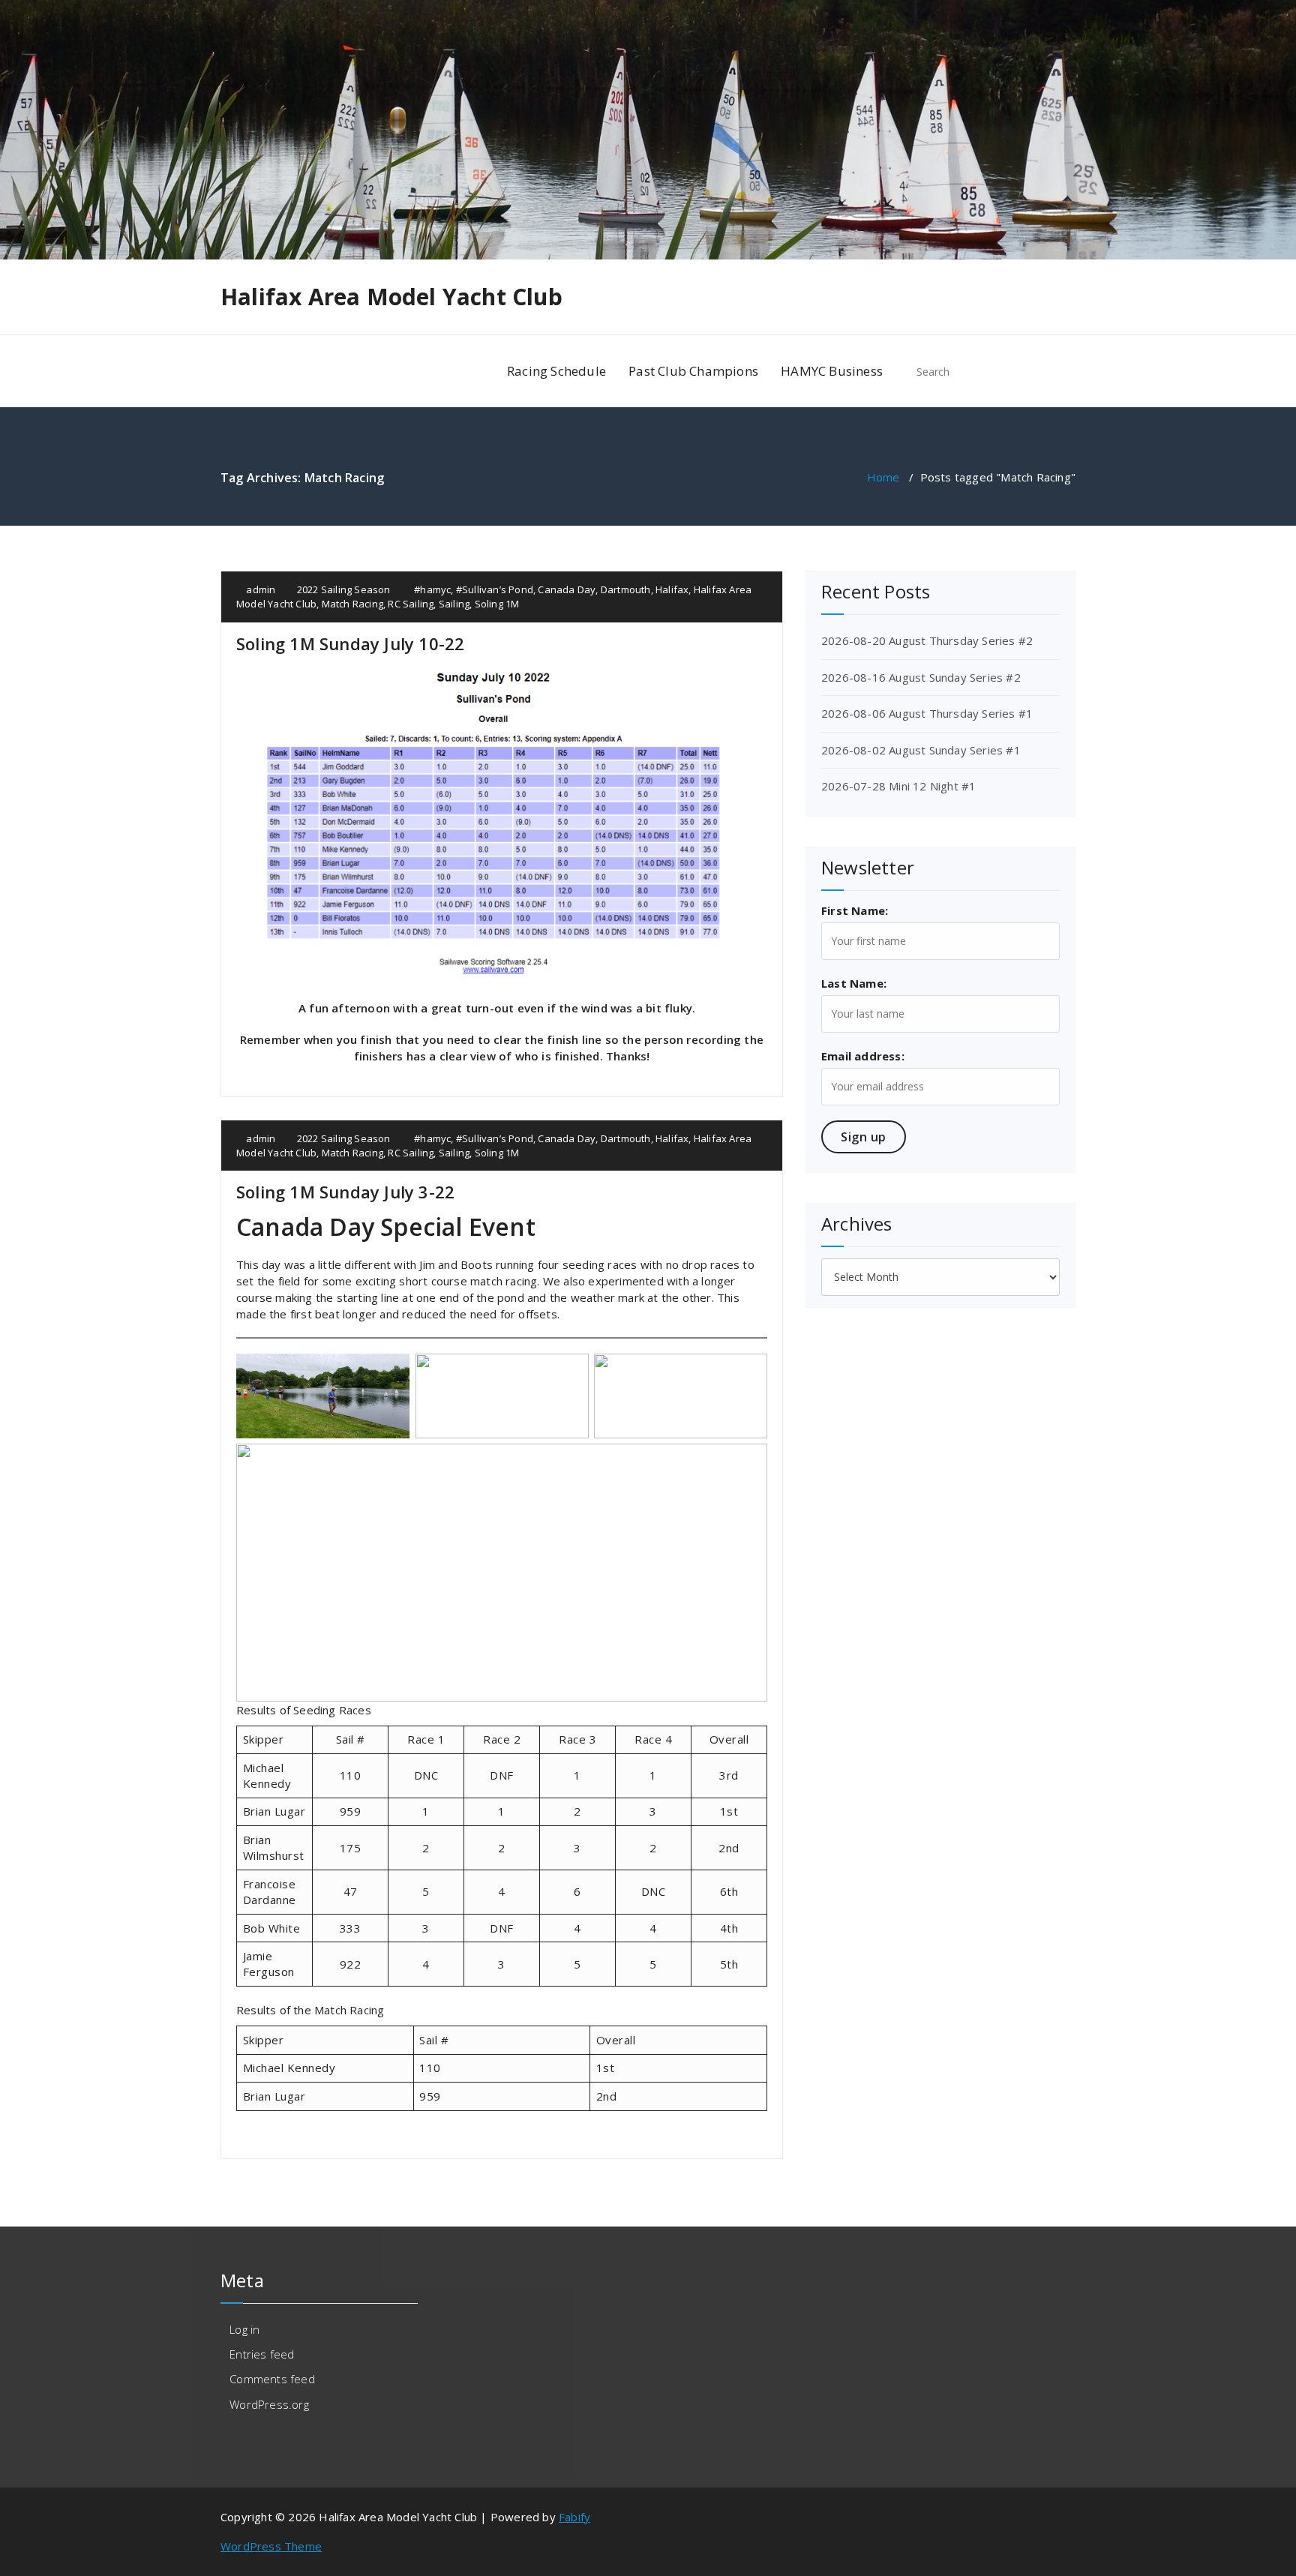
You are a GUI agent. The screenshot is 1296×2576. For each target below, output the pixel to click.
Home (883, 477)
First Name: (855, 910)
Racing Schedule (556, 371)
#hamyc (432, 589)
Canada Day (567, 589)
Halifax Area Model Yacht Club (391, 297)
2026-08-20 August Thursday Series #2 (927, 640)
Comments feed (272, 2379)
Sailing (454, 604)
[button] (1057, 371)
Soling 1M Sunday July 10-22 (350, 643)
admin (259, 589)
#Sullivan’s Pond (495, 589)
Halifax (672, 589)
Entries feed (262, 2354)
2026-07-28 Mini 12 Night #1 (898, 786)
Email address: (863, 1056)
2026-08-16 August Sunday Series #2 (921, 677)
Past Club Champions (693, 371)
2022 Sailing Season (344, 589)
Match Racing (352, 604)
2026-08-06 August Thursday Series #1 (927, 713)
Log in (244, 2329)
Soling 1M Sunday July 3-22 (345, 1192)
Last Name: (854, 983)
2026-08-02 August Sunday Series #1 (921, 750)
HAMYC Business (832, 371)
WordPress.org (269, 2404)
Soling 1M (497, 604)
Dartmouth (626, 589)
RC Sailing (411, 604)
